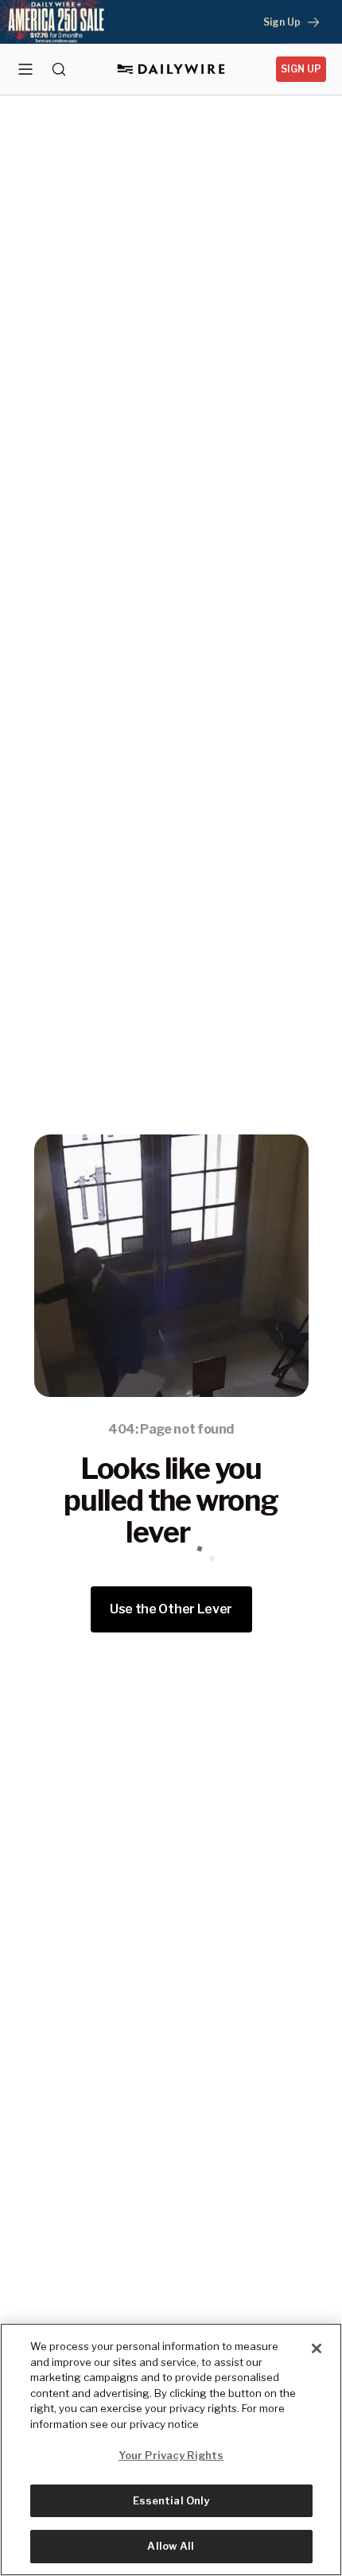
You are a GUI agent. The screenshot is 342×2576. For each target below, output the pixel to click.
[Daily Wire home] (171, 69)
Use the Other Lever (171, 1609)
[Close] (317, 2348)
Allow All (171, 2546)
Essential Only (171, 2500)
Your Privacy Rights (171, 2455)
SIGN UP (301, 69)
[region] (171, 2450)
